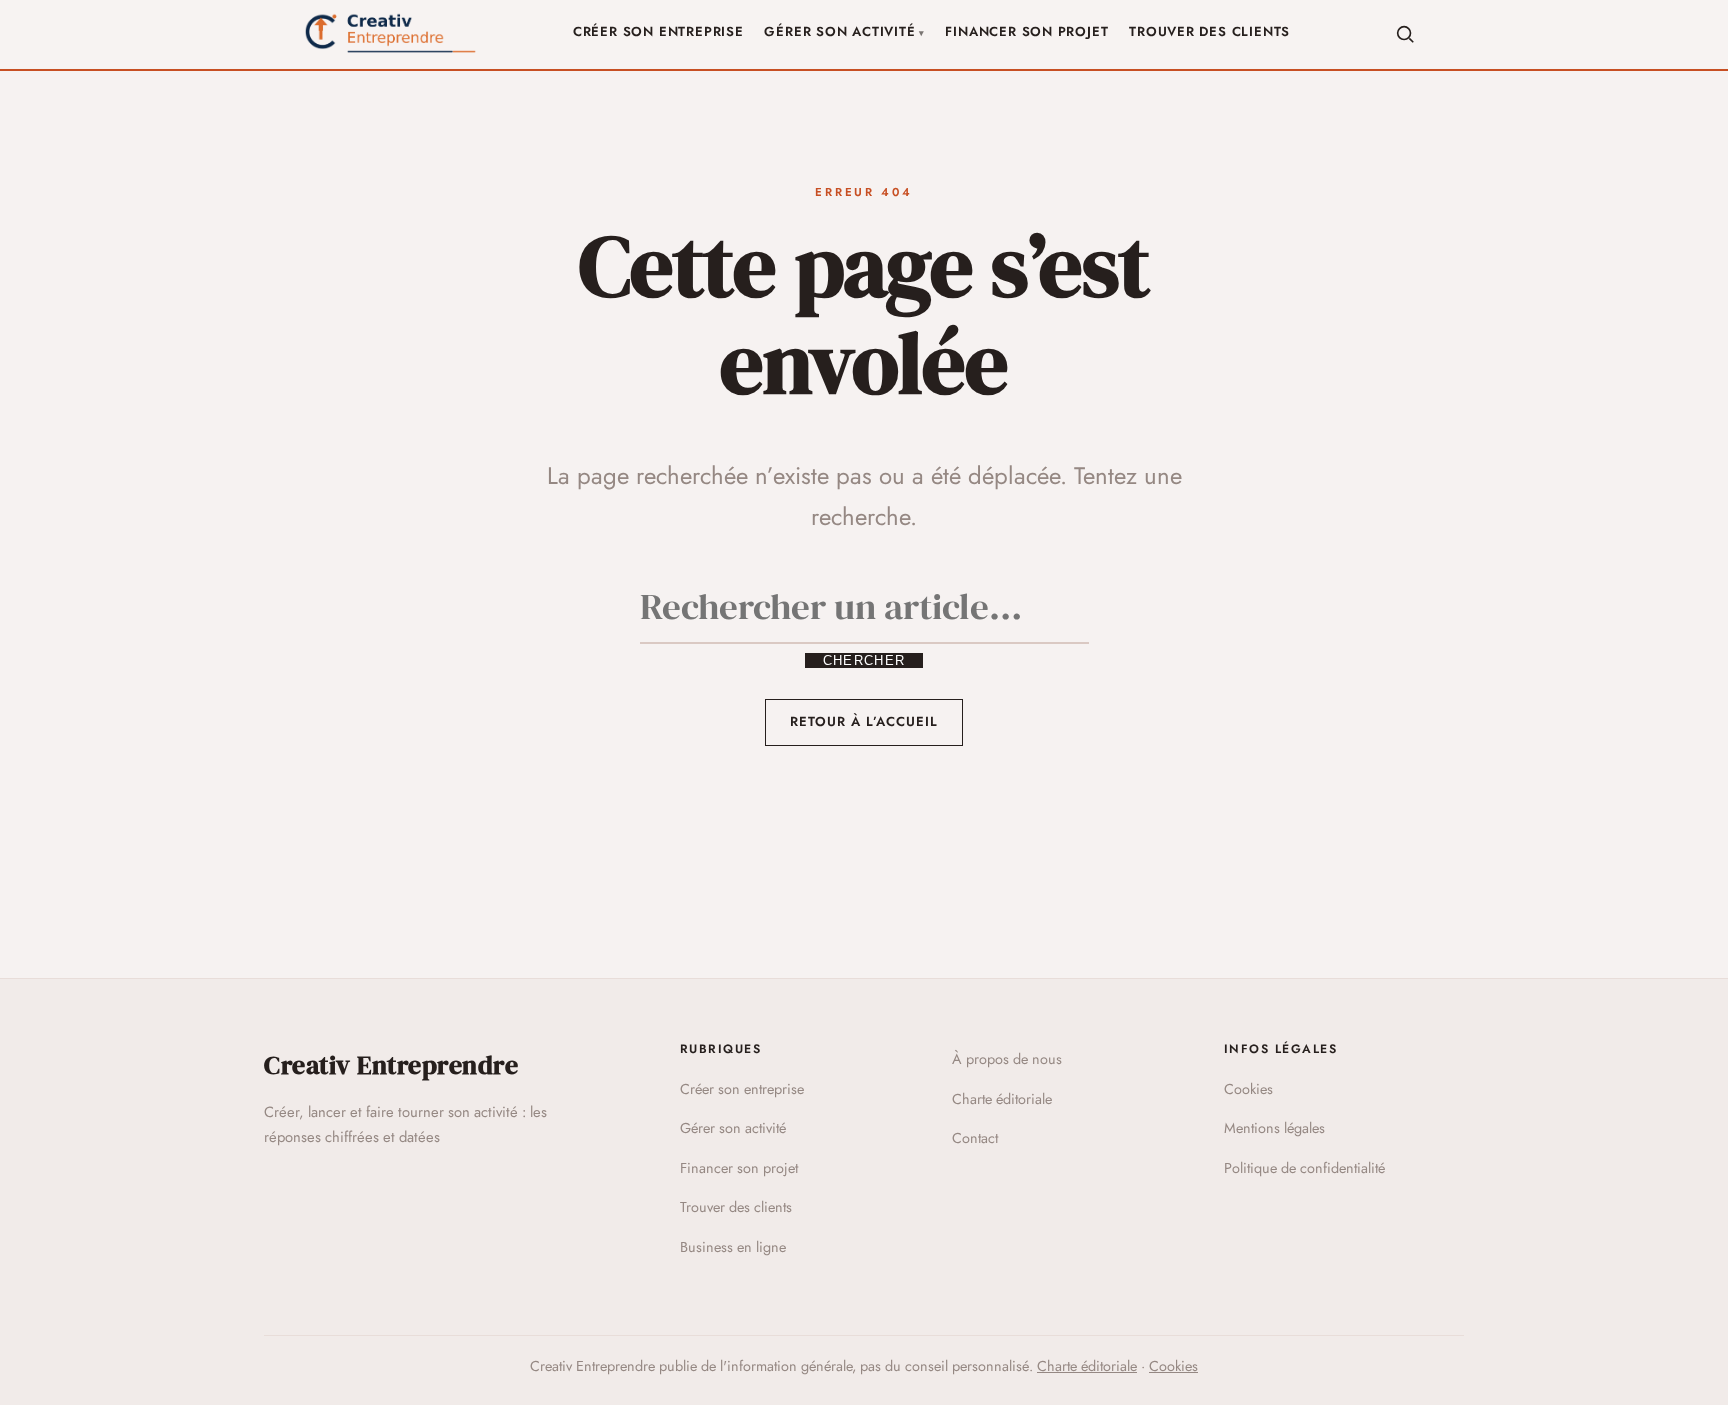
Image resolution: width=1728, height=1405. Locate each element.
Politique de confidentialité (1304, 1168)
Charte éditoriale (1002, 1099)
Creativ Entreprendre (391, 1065)
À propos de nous (1007, 1059)
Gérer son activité (839, 31)
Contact (975, 1138)
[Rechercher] (1405, 34)
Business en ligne (733, 1247)
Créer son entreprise (658, 31)
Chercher (864, 660)
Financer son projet (1026, 31)
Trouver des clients (1209, 31)
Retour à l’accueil (864, 721)
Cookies (1248, 1089)
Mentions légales (1274, 1128)
